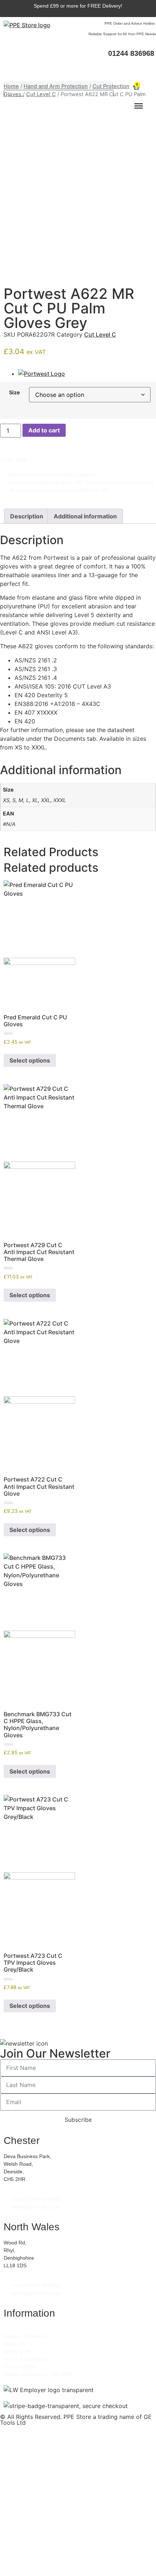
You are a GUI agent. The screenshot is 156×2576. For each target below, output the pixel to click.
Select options (30, 1060)
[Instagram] (103, 66)
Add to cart (44, 430)
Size (15, 393)
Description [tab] (27, 516)
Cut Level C (41, 94)
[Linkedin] (125, 66)
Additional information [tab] (85, 516)
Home (11, 86)
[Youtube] (147, 66)
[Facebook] (82, 66)
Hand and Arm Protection (56, 86)
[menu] (139, 106)
